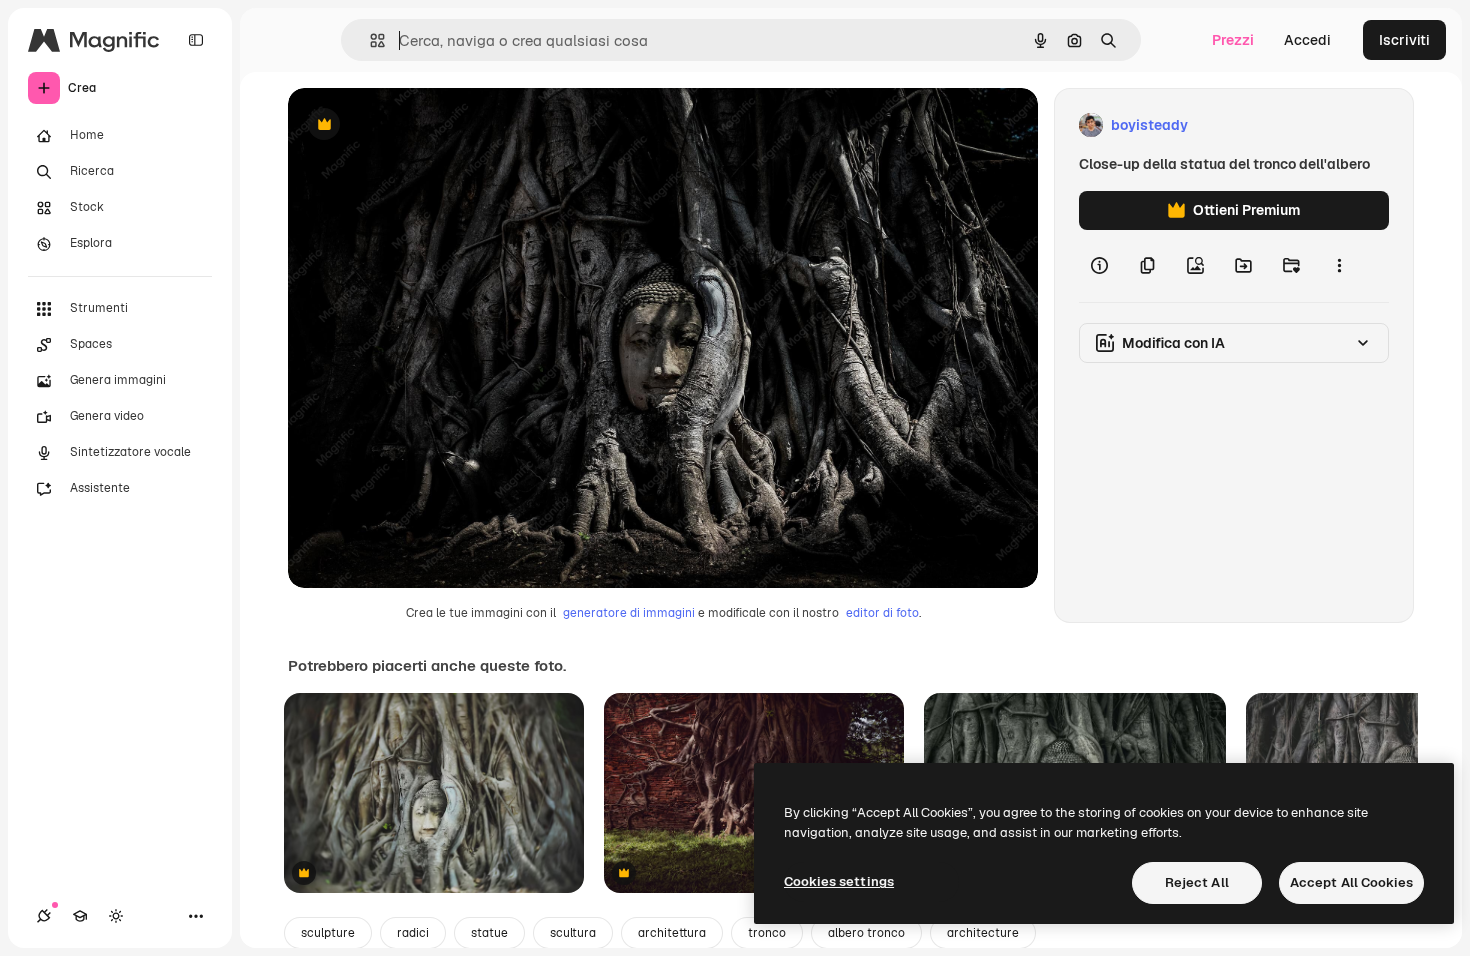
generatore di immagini (629, 613)
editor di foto (882, 613)
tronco (767, 933)
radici (413, 933)
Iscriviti (1404, 40)
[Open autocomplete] (369, 40)
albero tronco (866, 933)
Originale (420, 125)
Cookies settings (839, 881)
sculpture (328, 933)
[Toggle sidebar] (196, 40)
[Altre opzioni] (1339, 266)
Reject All (1197, 882)
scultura (573, 933)
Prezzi (1233, 40)
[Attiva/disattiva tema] (116, 916)
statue (489, 933)
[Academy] (80, 916)
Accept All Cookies (1351, 882)
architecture (983, 933)
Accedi (1307, 40)
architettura (672, 933)
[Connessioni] (44, 916)
